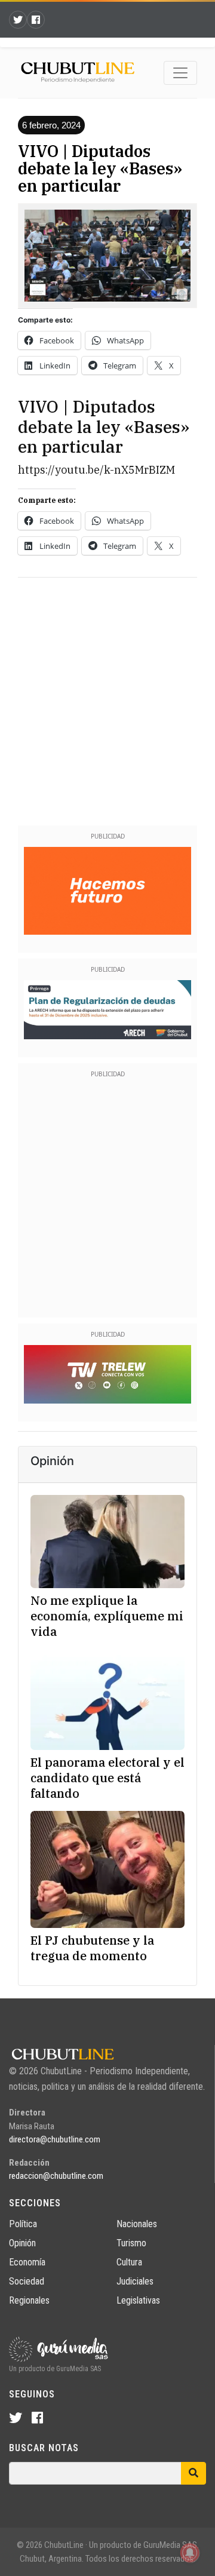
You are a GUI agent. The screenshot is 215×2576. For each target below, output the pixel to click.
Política (23, 2224)
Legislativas (138, 2300)
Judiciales (135, 2281)
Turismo (131, 2243)
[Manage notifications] (190, 2553)
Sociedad (27, 2281)
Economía (27, 2262)
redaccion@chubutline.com (56, 2176)
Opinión (22, 2243)
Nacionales (137, 2224)
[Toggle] (180, 73)
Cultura (129, 2262)
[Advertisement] (107, 699)
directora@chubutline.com (55, 2139)
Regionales (29, 2300)
